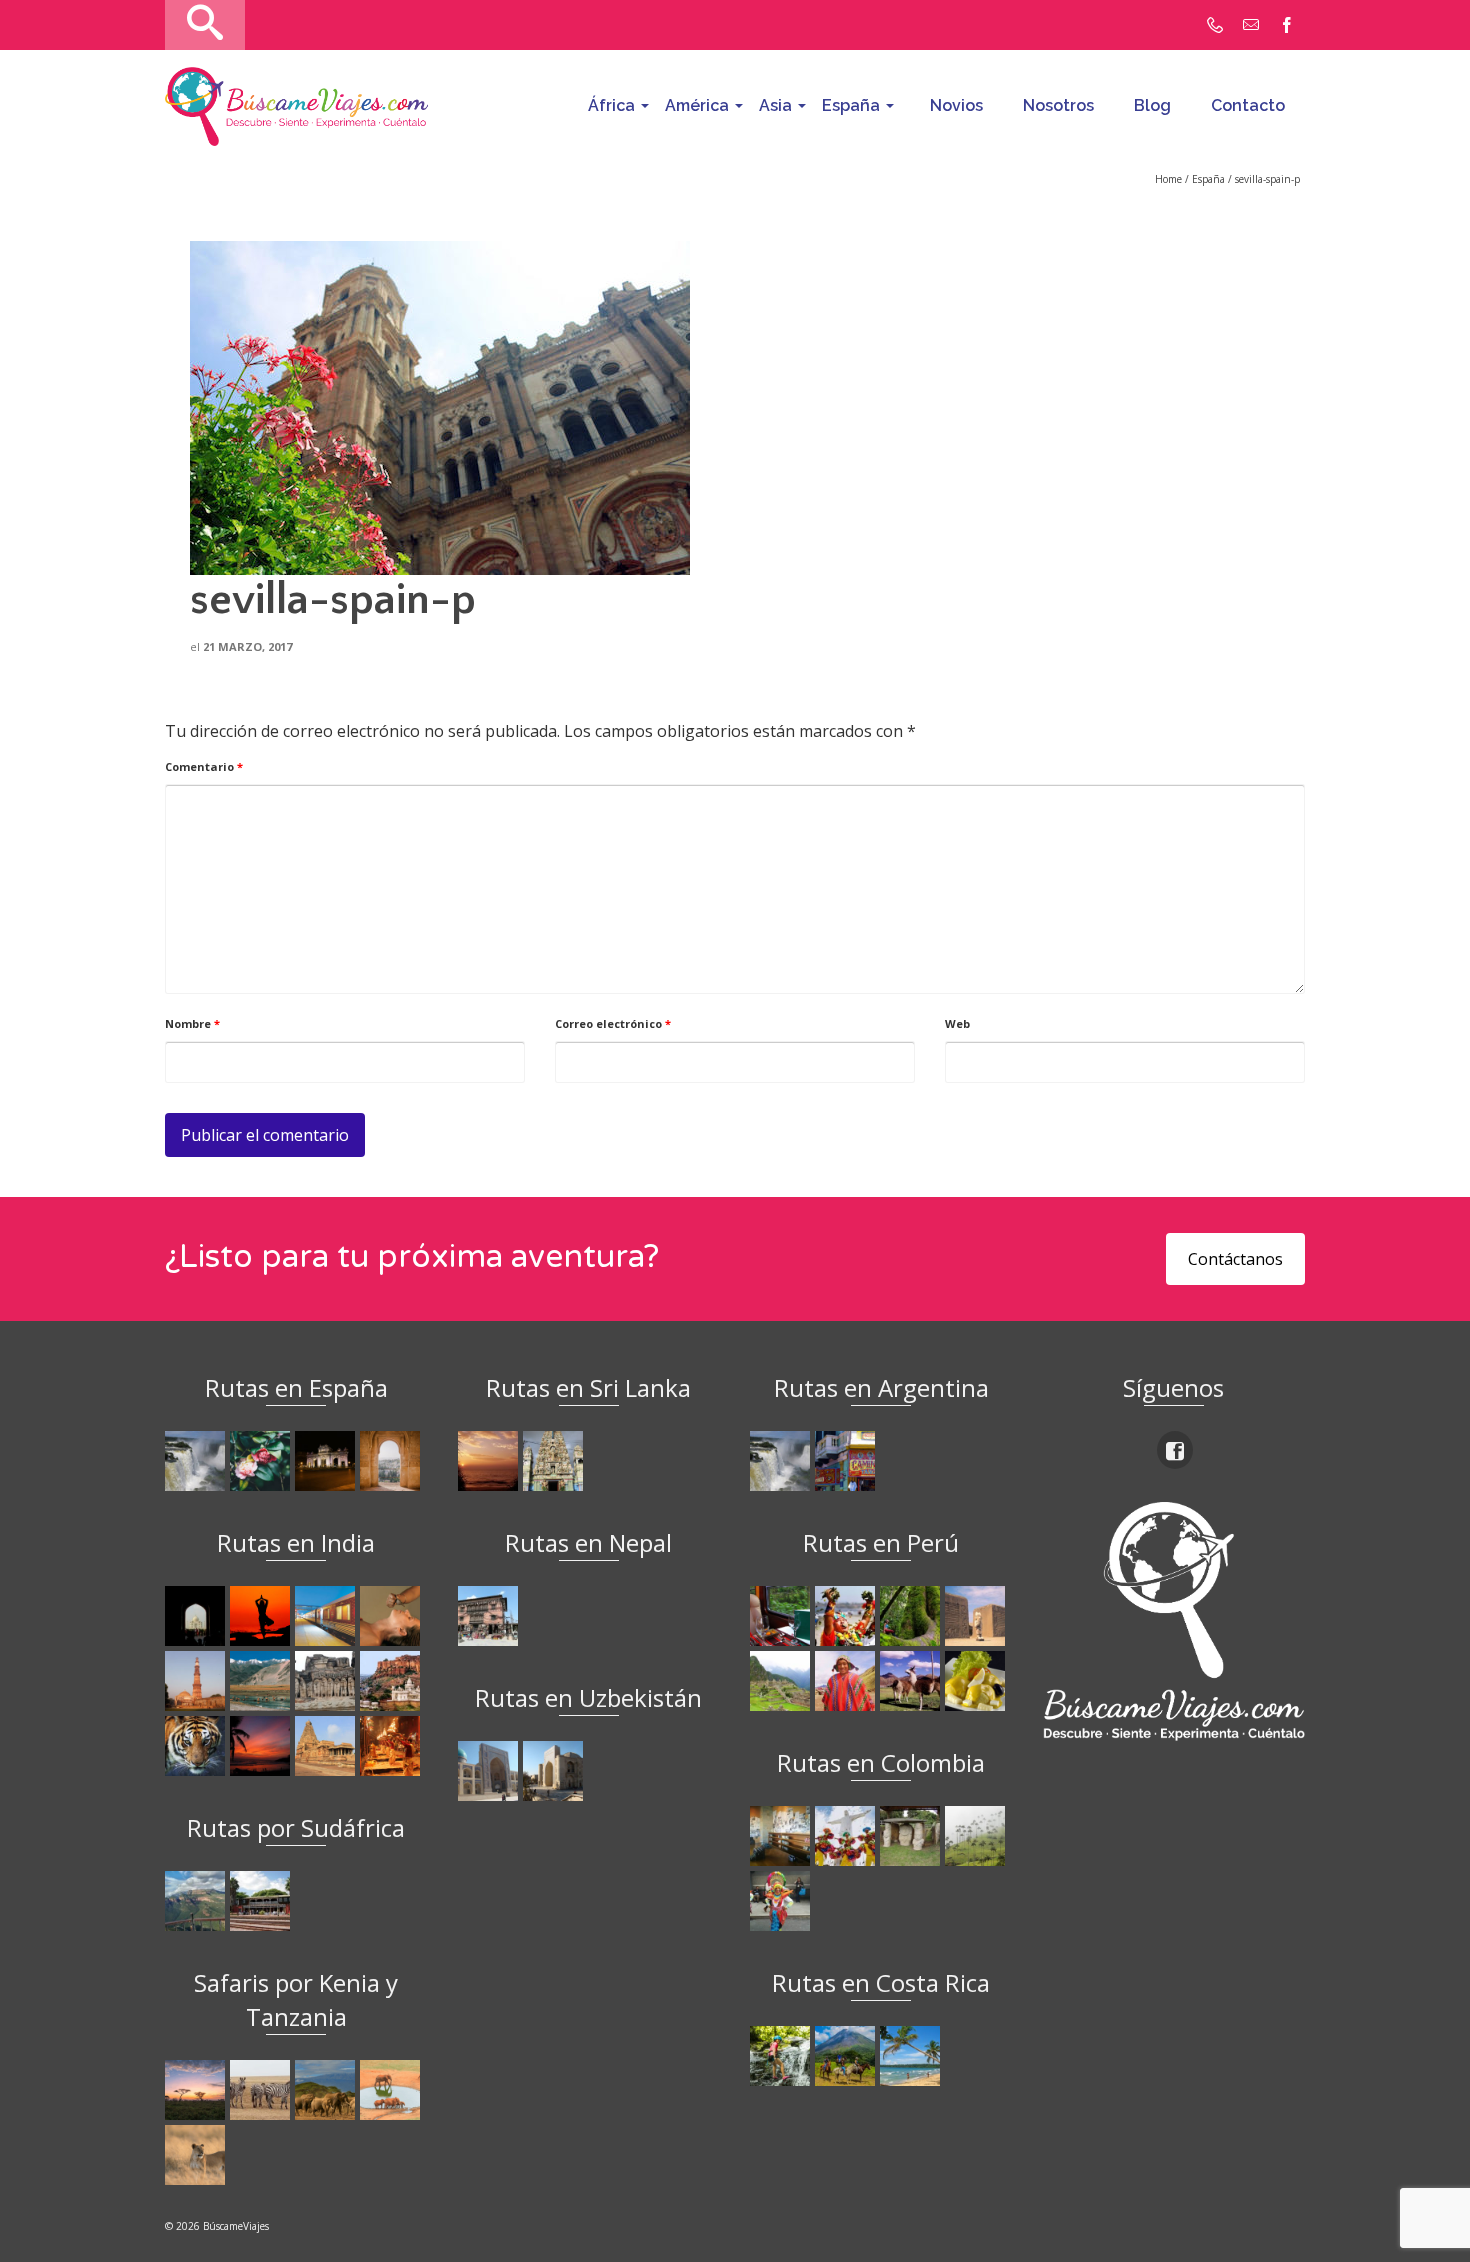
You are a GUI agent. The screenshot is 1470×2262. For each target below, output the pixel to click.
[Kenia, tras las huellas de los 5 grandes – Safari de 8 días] (197, 2155)
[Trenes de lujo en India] (327, 1616)
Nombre (192, 1023)
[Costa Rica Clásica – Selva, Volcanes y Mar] (847, 2056)
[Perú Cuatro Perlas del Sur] (912, 1681)
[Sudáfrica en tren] (262, 1901)
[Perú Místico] (847, 1616)
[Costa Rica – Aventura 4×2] (782, 2056)
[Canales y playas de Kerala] (262, 1746)
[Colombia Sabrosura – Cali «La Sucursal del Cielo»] (847, 1836)
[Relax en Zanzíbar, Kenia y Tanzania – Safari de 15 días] (197, 2090)
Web (957, 1023)
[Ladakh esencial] (262, 1681)
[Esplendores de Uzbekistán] (490, 1771)
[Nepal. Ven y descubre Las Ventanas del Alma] (490, 1616)
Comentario (204, 766)
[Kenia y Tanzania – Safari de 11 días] (327, 2090)
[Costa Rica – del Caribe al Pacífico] (912, 2056)
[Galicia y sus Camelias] (262, 1461)
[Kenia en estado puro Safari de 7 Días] (262, 2090)
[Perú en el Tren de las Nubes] (782, 1616)
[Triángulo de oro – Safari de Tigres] (197, 1746)
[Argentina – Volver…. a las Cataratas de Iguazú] (782, 1461)
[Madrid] (327, 1461)
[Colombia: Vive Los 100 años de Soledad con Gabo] (782, 1836)
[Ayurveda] (392, 1616)
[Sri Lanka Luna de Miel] (490, 1461)
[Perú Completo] (847, 1681)
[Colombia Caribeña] (782, 1901)
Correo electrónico (613, 1023)
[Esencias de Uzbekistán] (555, 1771)
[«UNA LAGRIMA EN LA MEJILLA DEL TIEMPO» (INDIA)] (197, 1616)
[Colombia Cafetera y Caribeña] (977, 1836)
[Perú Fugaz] (782, 1681)
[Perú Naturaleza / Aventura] (912, 1616)
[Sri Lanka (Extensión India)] (555, 1461)
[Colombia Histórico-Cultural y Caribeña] (912, 1836)
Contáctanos (1235, 1259)
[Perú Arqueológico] (977, 1616)
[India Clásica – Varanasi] (392, 1746)
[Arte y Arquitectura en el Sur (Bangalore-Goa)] (327, 1681)
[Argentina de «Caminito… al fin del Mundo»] (847, 1461)
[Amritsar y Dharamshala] (197, 1681)
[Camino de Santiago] (197, 1461)
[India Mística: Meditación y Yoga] (262, 1616)
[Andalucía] (392, 1461)
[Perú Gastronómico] (977, 1681)
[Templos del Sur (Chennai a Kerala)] (327, 1746)
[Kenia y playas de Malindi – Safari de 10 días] (392, 2090)
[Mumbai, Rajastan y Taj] (392, 1681)
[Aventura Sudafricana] (197, 1901)
